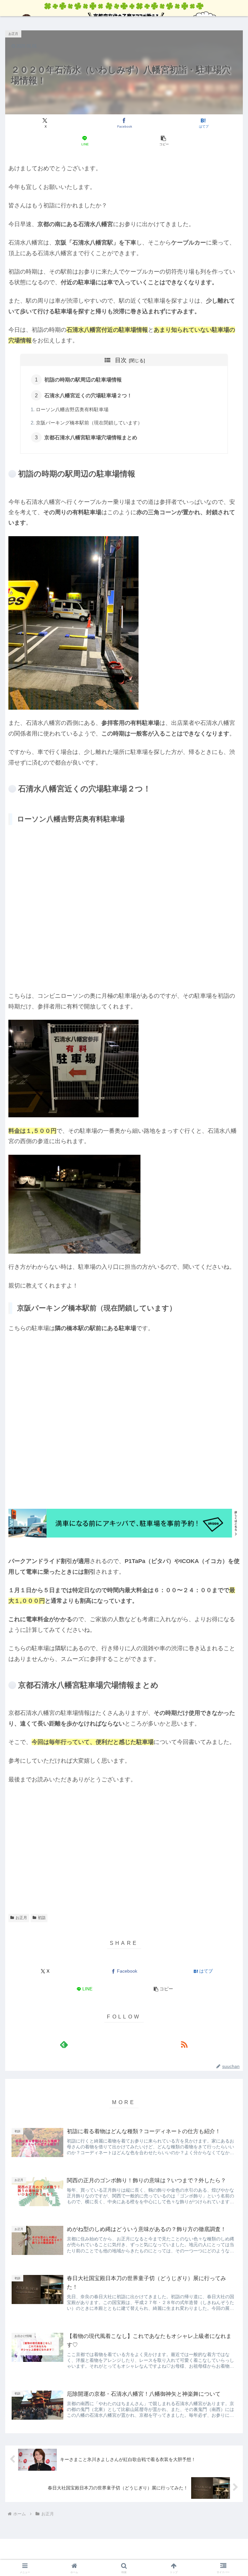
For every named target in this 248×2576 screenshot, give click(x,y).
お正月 (21, 1918)
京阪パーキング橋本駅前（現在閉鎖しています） (89, 423)
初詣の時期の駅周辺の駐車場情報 (83, 380)
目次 (121, 360)
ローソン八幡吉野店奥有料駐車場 (72, 410)
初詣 (42, 1918)
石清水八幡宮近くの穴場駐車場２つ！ (88, 395)
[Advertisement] (124, 1838)
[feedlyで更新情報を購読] (64, 2044)
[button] (164, 141)
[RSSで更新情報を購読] (184, 2044)
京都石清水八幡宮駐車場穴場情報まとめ (91, 437)
